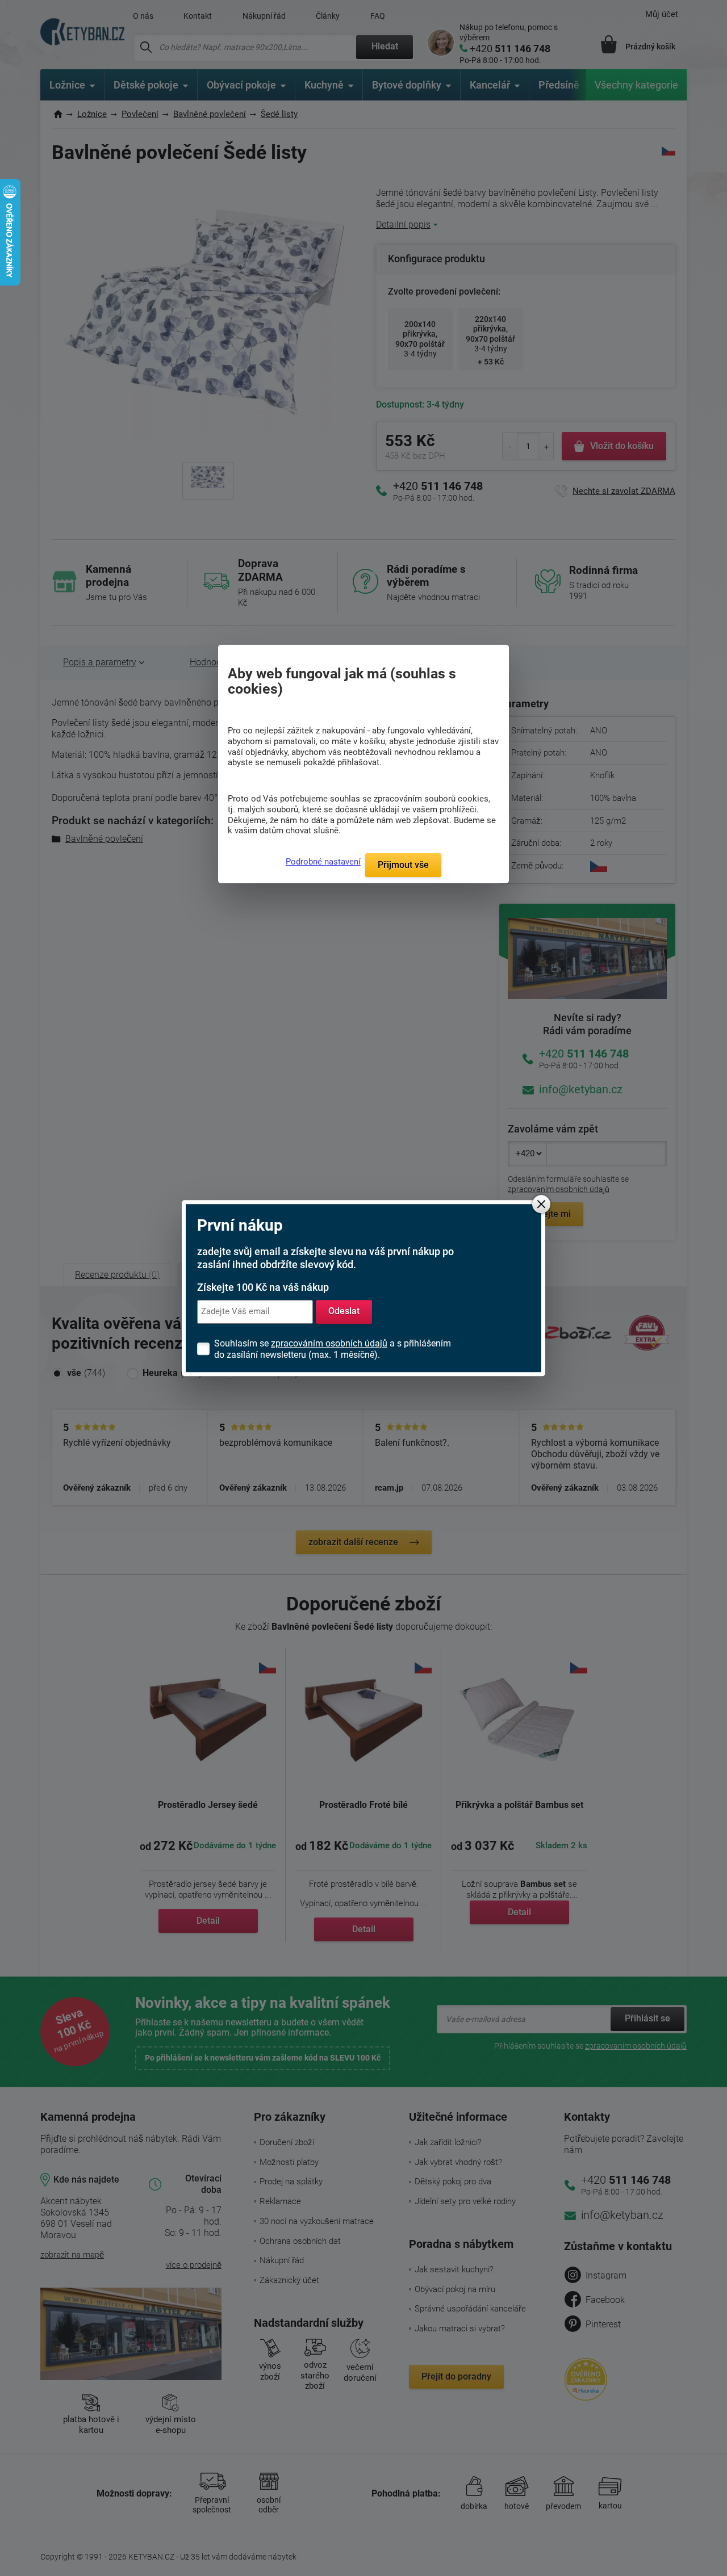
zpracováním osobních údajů (329, 1343)
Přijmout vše (403, 865)
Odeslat (344, 1312)
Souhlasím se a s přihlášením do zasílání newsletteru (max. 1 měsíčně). (333, 1349)
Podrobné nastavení (323, 862)
